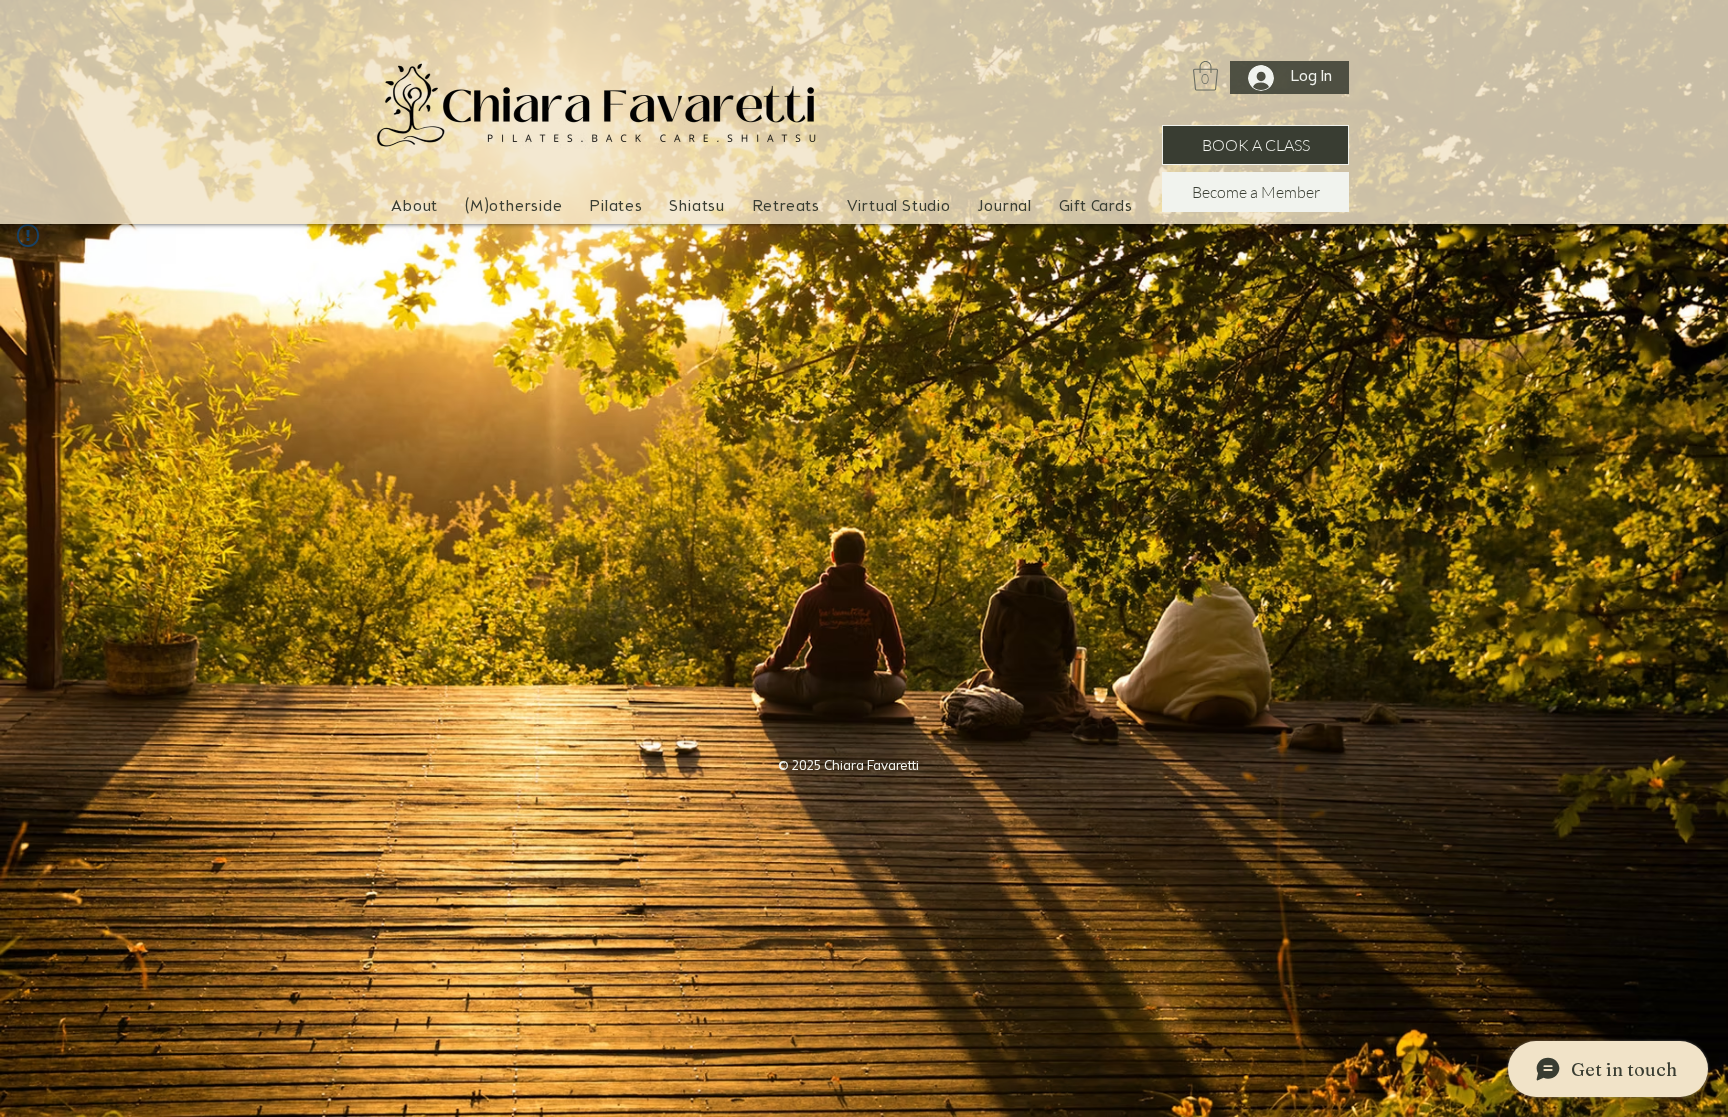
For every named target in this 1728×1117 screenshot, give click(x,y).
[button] (514, 207)
